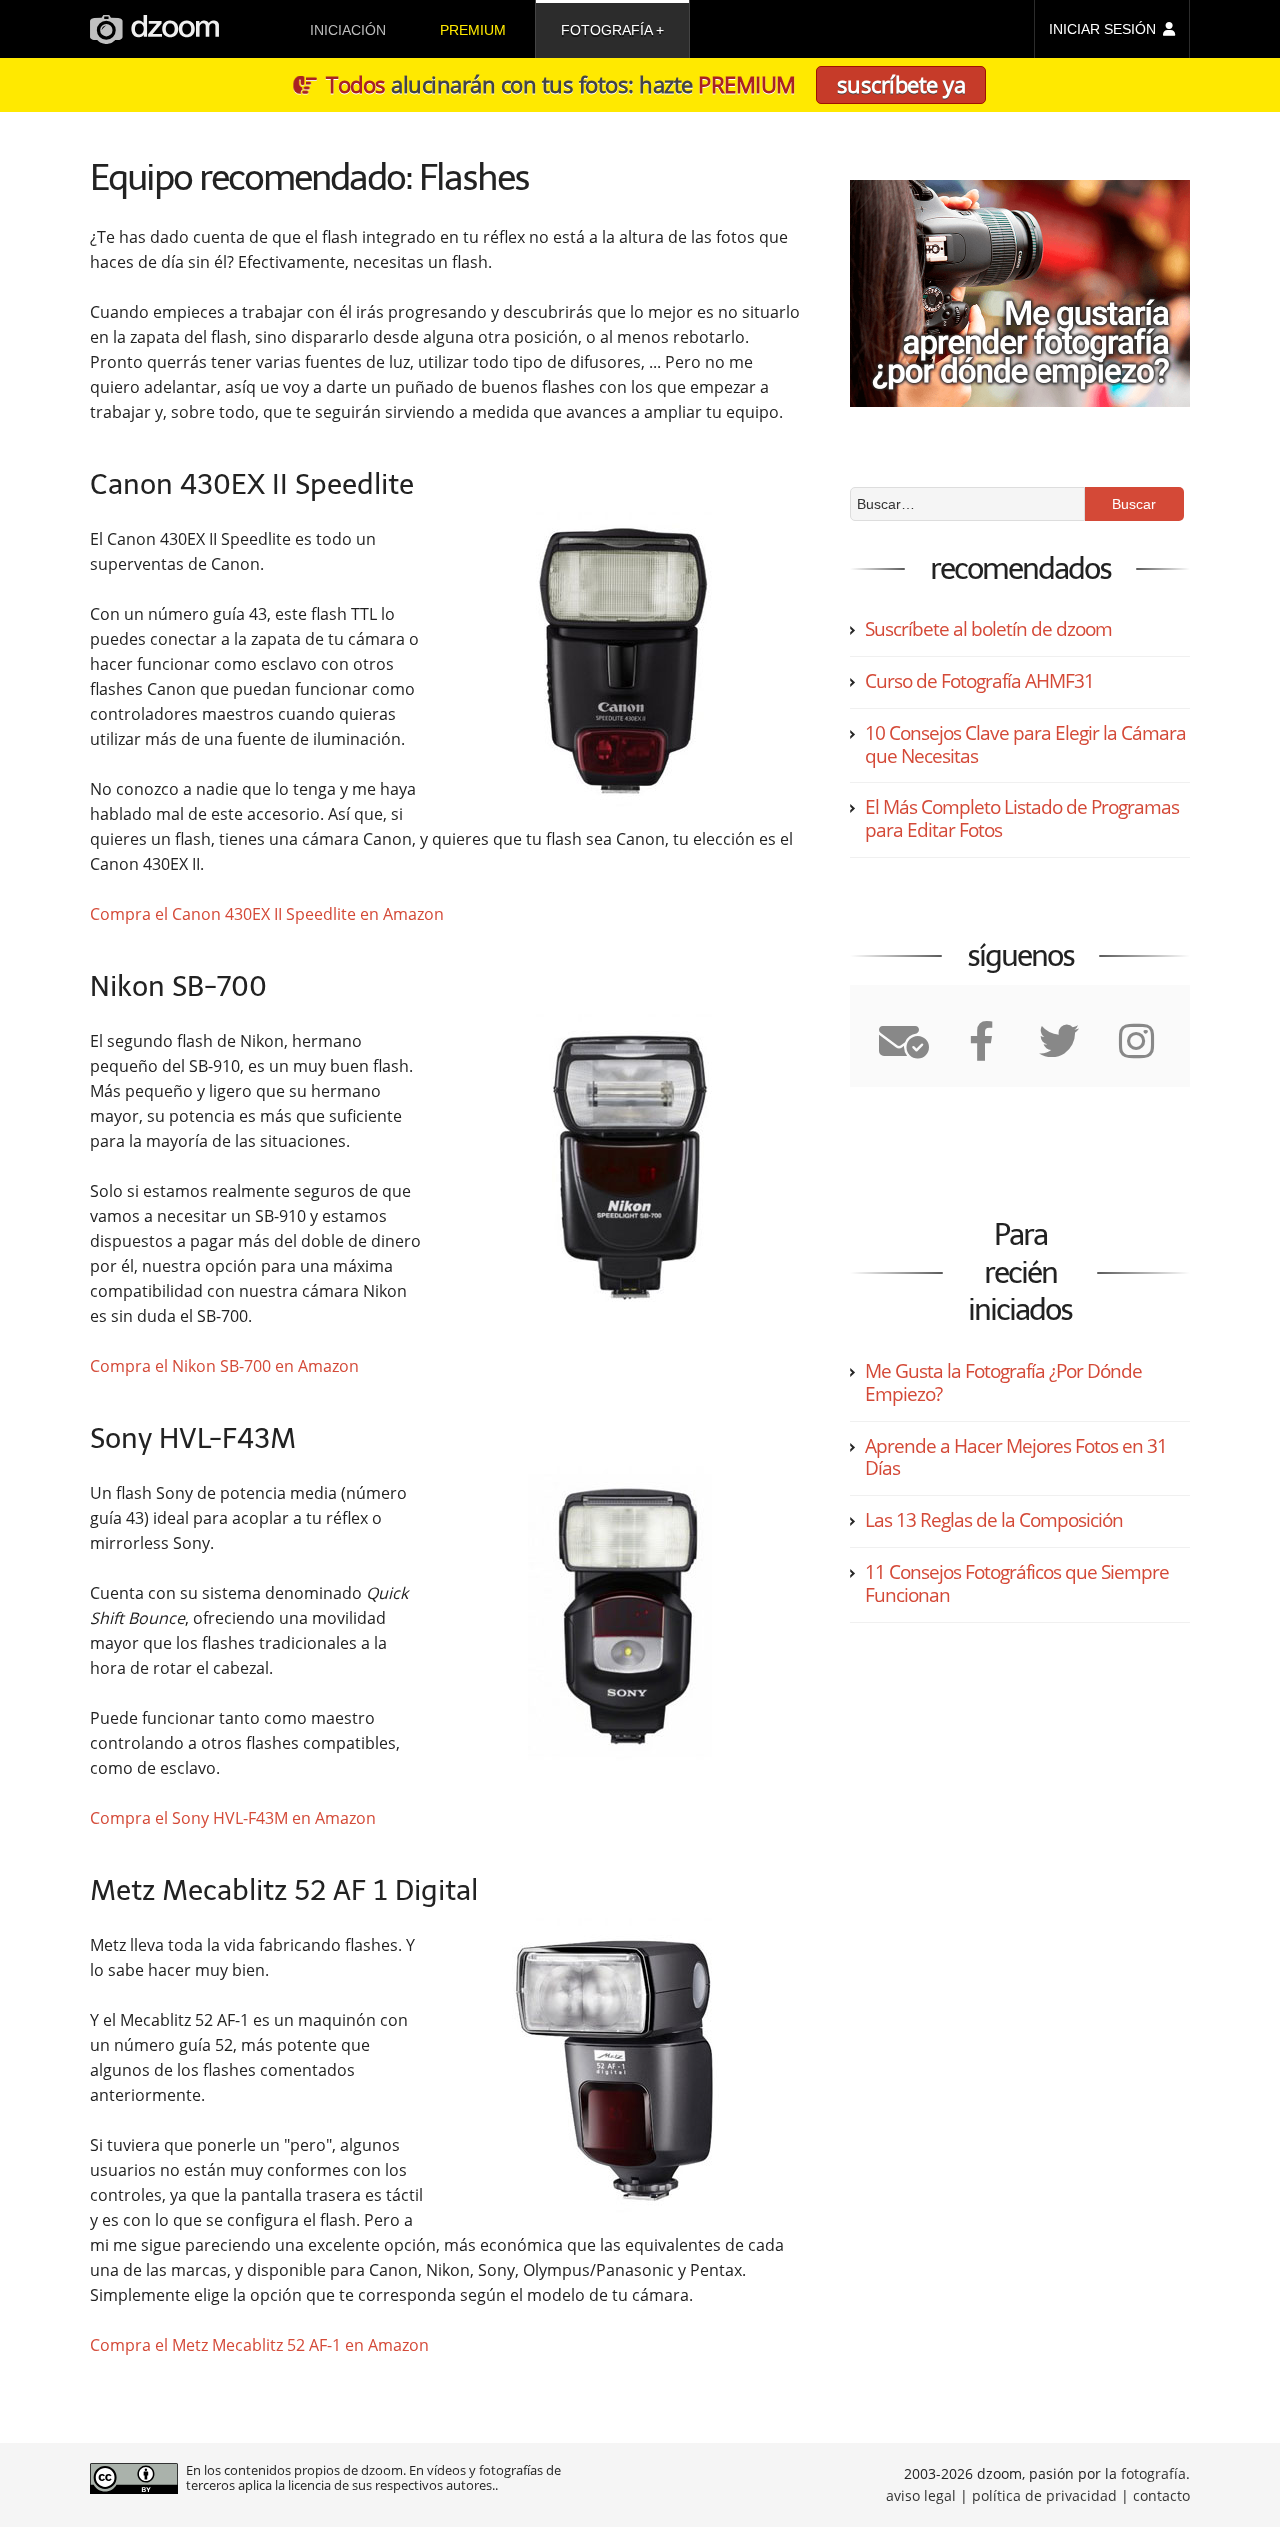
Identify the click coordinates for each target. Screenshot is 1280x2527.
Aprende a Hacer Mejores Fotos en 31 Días (1016, 1457)
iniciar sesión (1102, 29)
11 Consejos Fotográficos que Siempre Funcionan (1017, 1583)
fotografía (606, 30)
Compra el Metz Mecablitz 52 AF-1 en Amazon (259, 2345)
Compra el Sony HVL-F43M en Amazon (233, 1818)
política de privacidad (1044, 2495)
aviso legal (921, 2495)
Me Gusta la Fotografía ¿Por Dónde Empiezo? (1003, 1382)
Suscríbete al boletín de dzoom (988, 629)
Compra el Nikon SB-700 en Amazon (224, 1366)
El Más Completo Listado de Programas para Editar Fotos (1022, 818)
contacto (1161, 2495)
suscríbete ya (901, 84)
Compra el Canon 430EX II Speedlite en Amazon (267, 914)
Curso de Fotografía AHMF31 (979, 681)
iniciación (348, 30)
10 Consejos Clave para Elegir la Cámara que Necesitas (1025, 744)
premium (473, 30)
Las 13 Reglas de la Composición (994, 1520)
